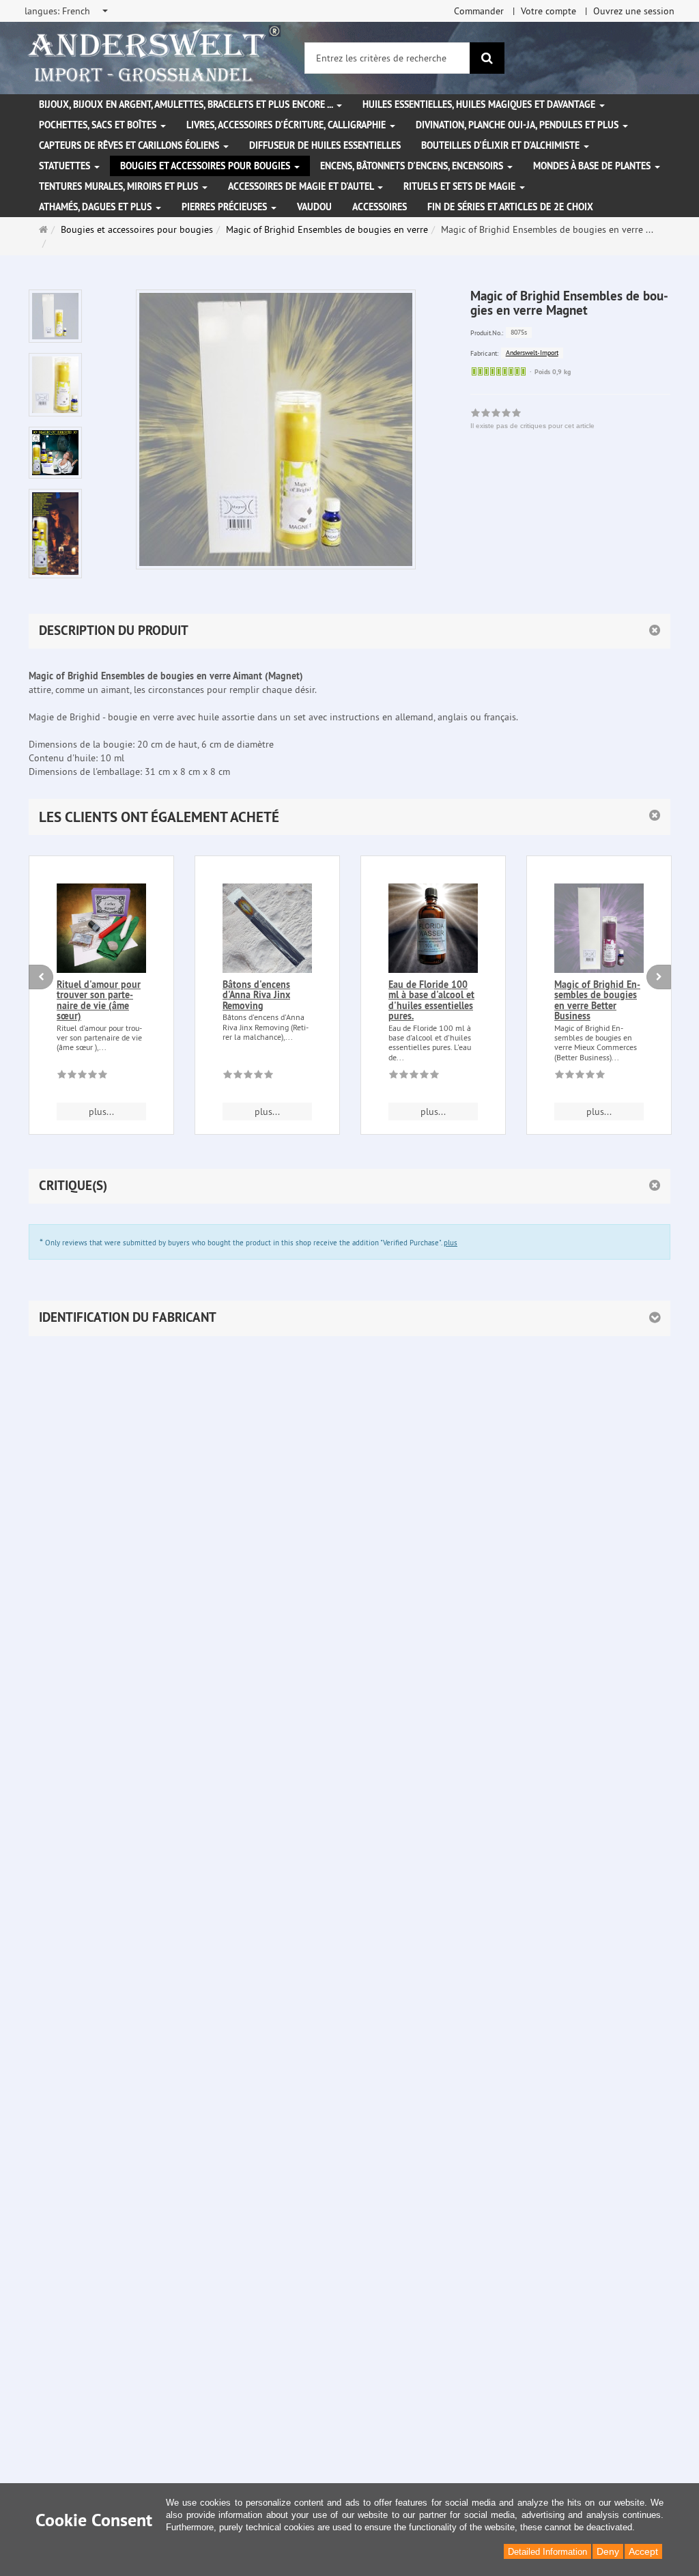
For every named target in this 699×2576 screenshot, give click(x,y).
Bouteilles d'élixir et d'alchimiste (502, 145)
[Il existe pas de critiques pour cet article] (82, 1077)
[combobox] (67, 11)
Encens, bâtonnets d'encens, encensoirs (413, 166)
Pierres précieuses (226, 207)
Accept (643, 2551)
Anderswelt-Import (532, 353)
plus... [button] (101, 1112)
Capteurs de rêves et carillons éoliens (130, 145)
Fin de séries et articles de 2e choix (510, 207)
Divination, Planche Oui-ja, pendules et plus (518, 125)
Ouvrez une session (634, 11)
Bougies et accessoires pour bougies (206, 166)
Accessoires (380, 207)
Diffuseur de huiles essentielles (325, 145)
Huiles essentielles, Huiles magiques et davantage (480, 104)
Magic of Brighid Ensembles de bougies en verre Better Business (597, 1000)
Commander (479, 11)
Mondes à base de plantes (593, 166)
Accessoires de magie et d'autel (302, 186)
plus (451, 1243)
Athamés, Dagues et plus (97, 207)
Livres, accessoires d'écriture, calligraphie (287, 125)
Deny (608, 2551)
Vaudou (314, 207)
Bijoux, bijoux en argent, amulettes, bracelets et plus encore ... (187, 104)
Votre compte (548, 11)
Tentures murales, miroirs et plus (120, 186)
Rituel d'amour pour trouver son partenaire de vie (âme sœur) (99, 1000)
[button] (349, 817)
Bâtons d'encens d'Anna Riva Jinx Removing (256, 995)
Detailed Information (547, 2552)
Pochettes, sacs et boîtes (99, 125)
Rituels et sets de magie (461, 186)
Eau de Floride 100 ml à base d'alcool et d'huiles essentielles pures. (431, 1000)
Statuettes (66, 166)
